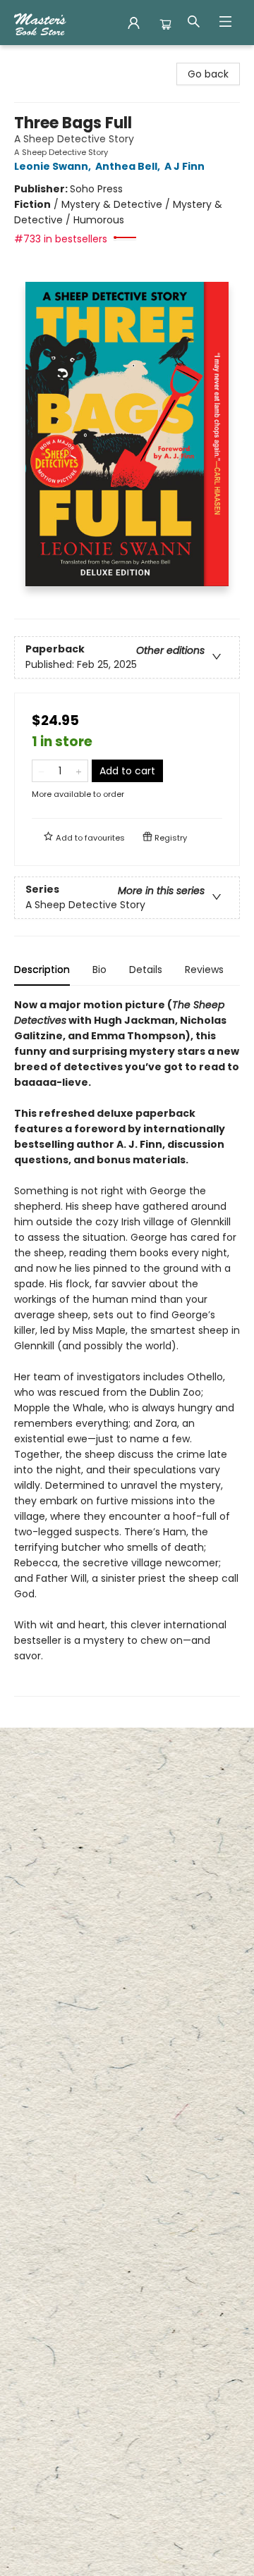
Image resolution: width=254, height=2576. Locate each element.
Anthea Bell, (129, 166)
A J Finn (185, 166)
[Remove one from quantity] (41, 771)
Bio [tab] (99, 970)
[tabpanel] (127, 1347)
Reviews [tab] (204, 970)
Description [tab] (42, 970)
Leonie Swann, (54, 166)
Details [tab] (146, 970)
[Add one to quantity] (79, 771)
